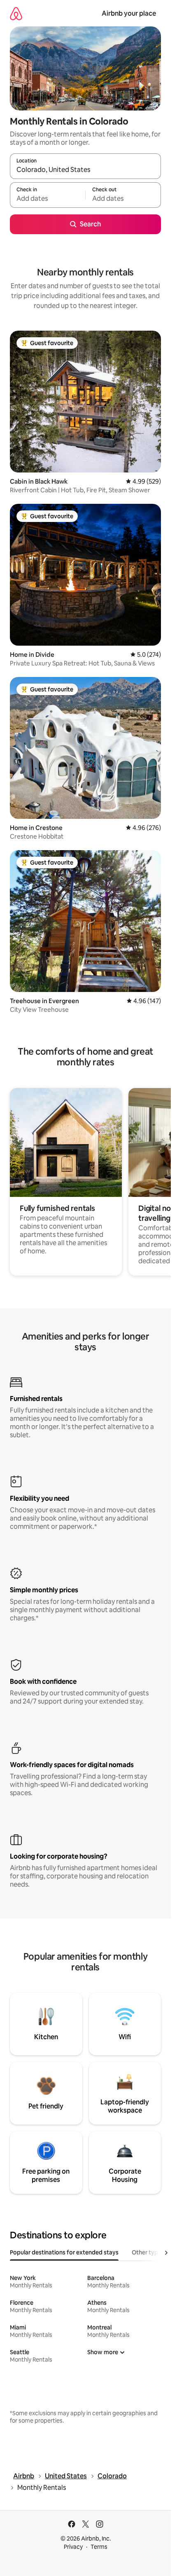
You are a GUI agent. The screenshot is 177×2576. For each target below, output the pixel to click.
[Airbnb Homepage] (16, 13)
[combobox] (85, 170)
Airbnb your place (129, 13)
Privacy (73, 2547)
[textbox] (48, 199)
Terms (99, 2547)
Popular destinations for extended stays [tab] (64, 2252)
